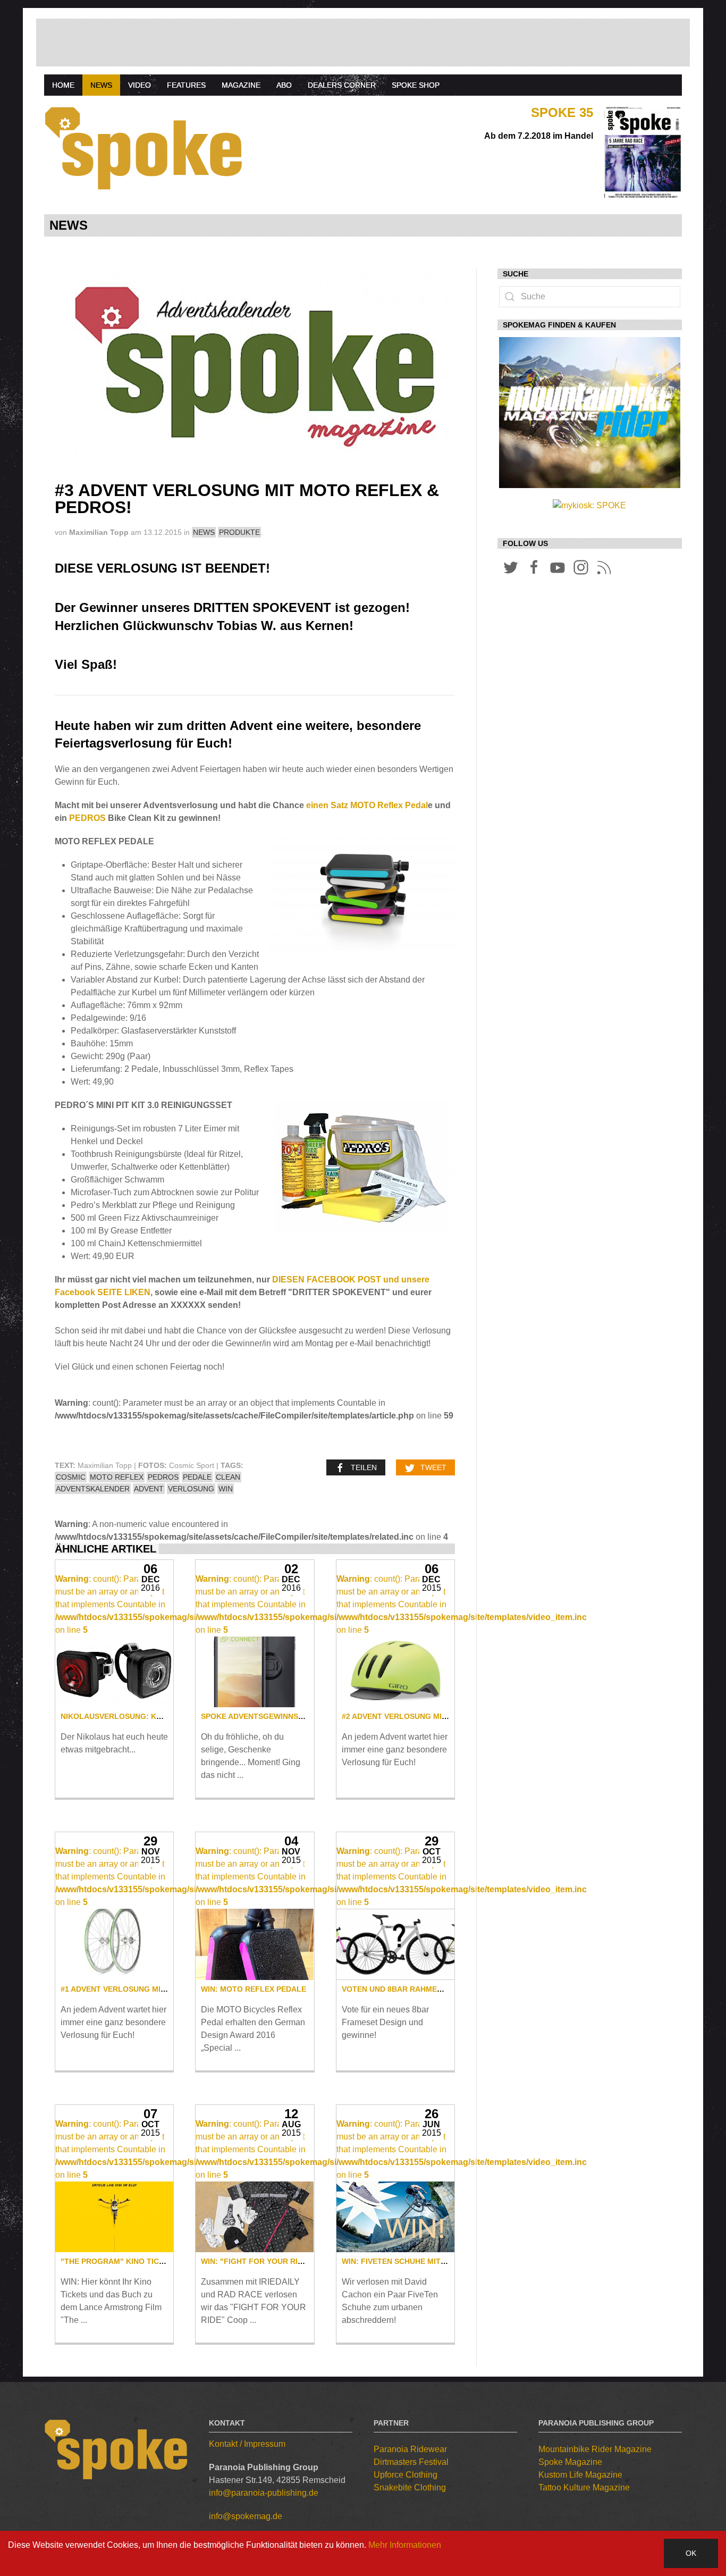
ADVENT (149, 1489)
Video (140, 85)
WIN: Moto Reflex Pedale (254, 1989)
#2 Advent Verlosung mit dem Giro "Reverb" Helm (446, 1716)
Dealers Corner (342, 85)
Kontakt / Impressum (247, 2444)
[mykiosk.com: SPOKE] (589, 505)
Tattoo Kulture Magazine (584, 2487)
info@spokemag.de (246, 2516)
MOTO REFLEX (117, 1477)
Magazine (241, 85)
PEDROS (87, 818)
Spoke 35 (562, 112)
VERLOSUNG (191, 1489)
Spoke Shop (416, 85)
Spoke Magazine (570, 2462)
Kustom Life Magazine (580, 2475)
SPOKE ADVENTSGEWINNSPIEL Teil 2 (270, 1716)
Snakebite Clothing (410, 2487)
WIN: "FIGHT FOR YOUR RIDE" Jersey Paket (285, 2261)
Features (186, 85)
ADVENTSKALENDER (93, 1489)
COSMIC (71, 1477)
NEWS (204, 532)
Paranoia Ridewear (410, 2449)
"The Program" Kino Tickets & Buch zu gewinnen (162, 2261)
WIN (226, 1489)
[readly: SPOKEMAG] (590, 418)
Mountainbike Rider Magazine (595, 2449)
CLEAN (228, 1477)
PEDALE (197, 1477)
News (101, 85)
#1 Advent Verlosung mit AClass (129, 1989)
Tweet (433, 1467)
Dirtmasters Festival (411, 2462)
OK (691, 2553)
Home (63, 85)
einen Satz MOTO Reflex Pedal (367, 805)
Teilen (364, 1467)
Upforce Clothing (406, 2475)
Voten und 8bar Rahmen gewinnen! (415, 1989)
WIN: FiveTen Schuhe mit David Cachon (421, 2261)
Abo (284, 85)
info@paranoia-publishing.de (264, 2493)
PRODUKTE (239, 532)
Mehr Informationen (405, 2545)
